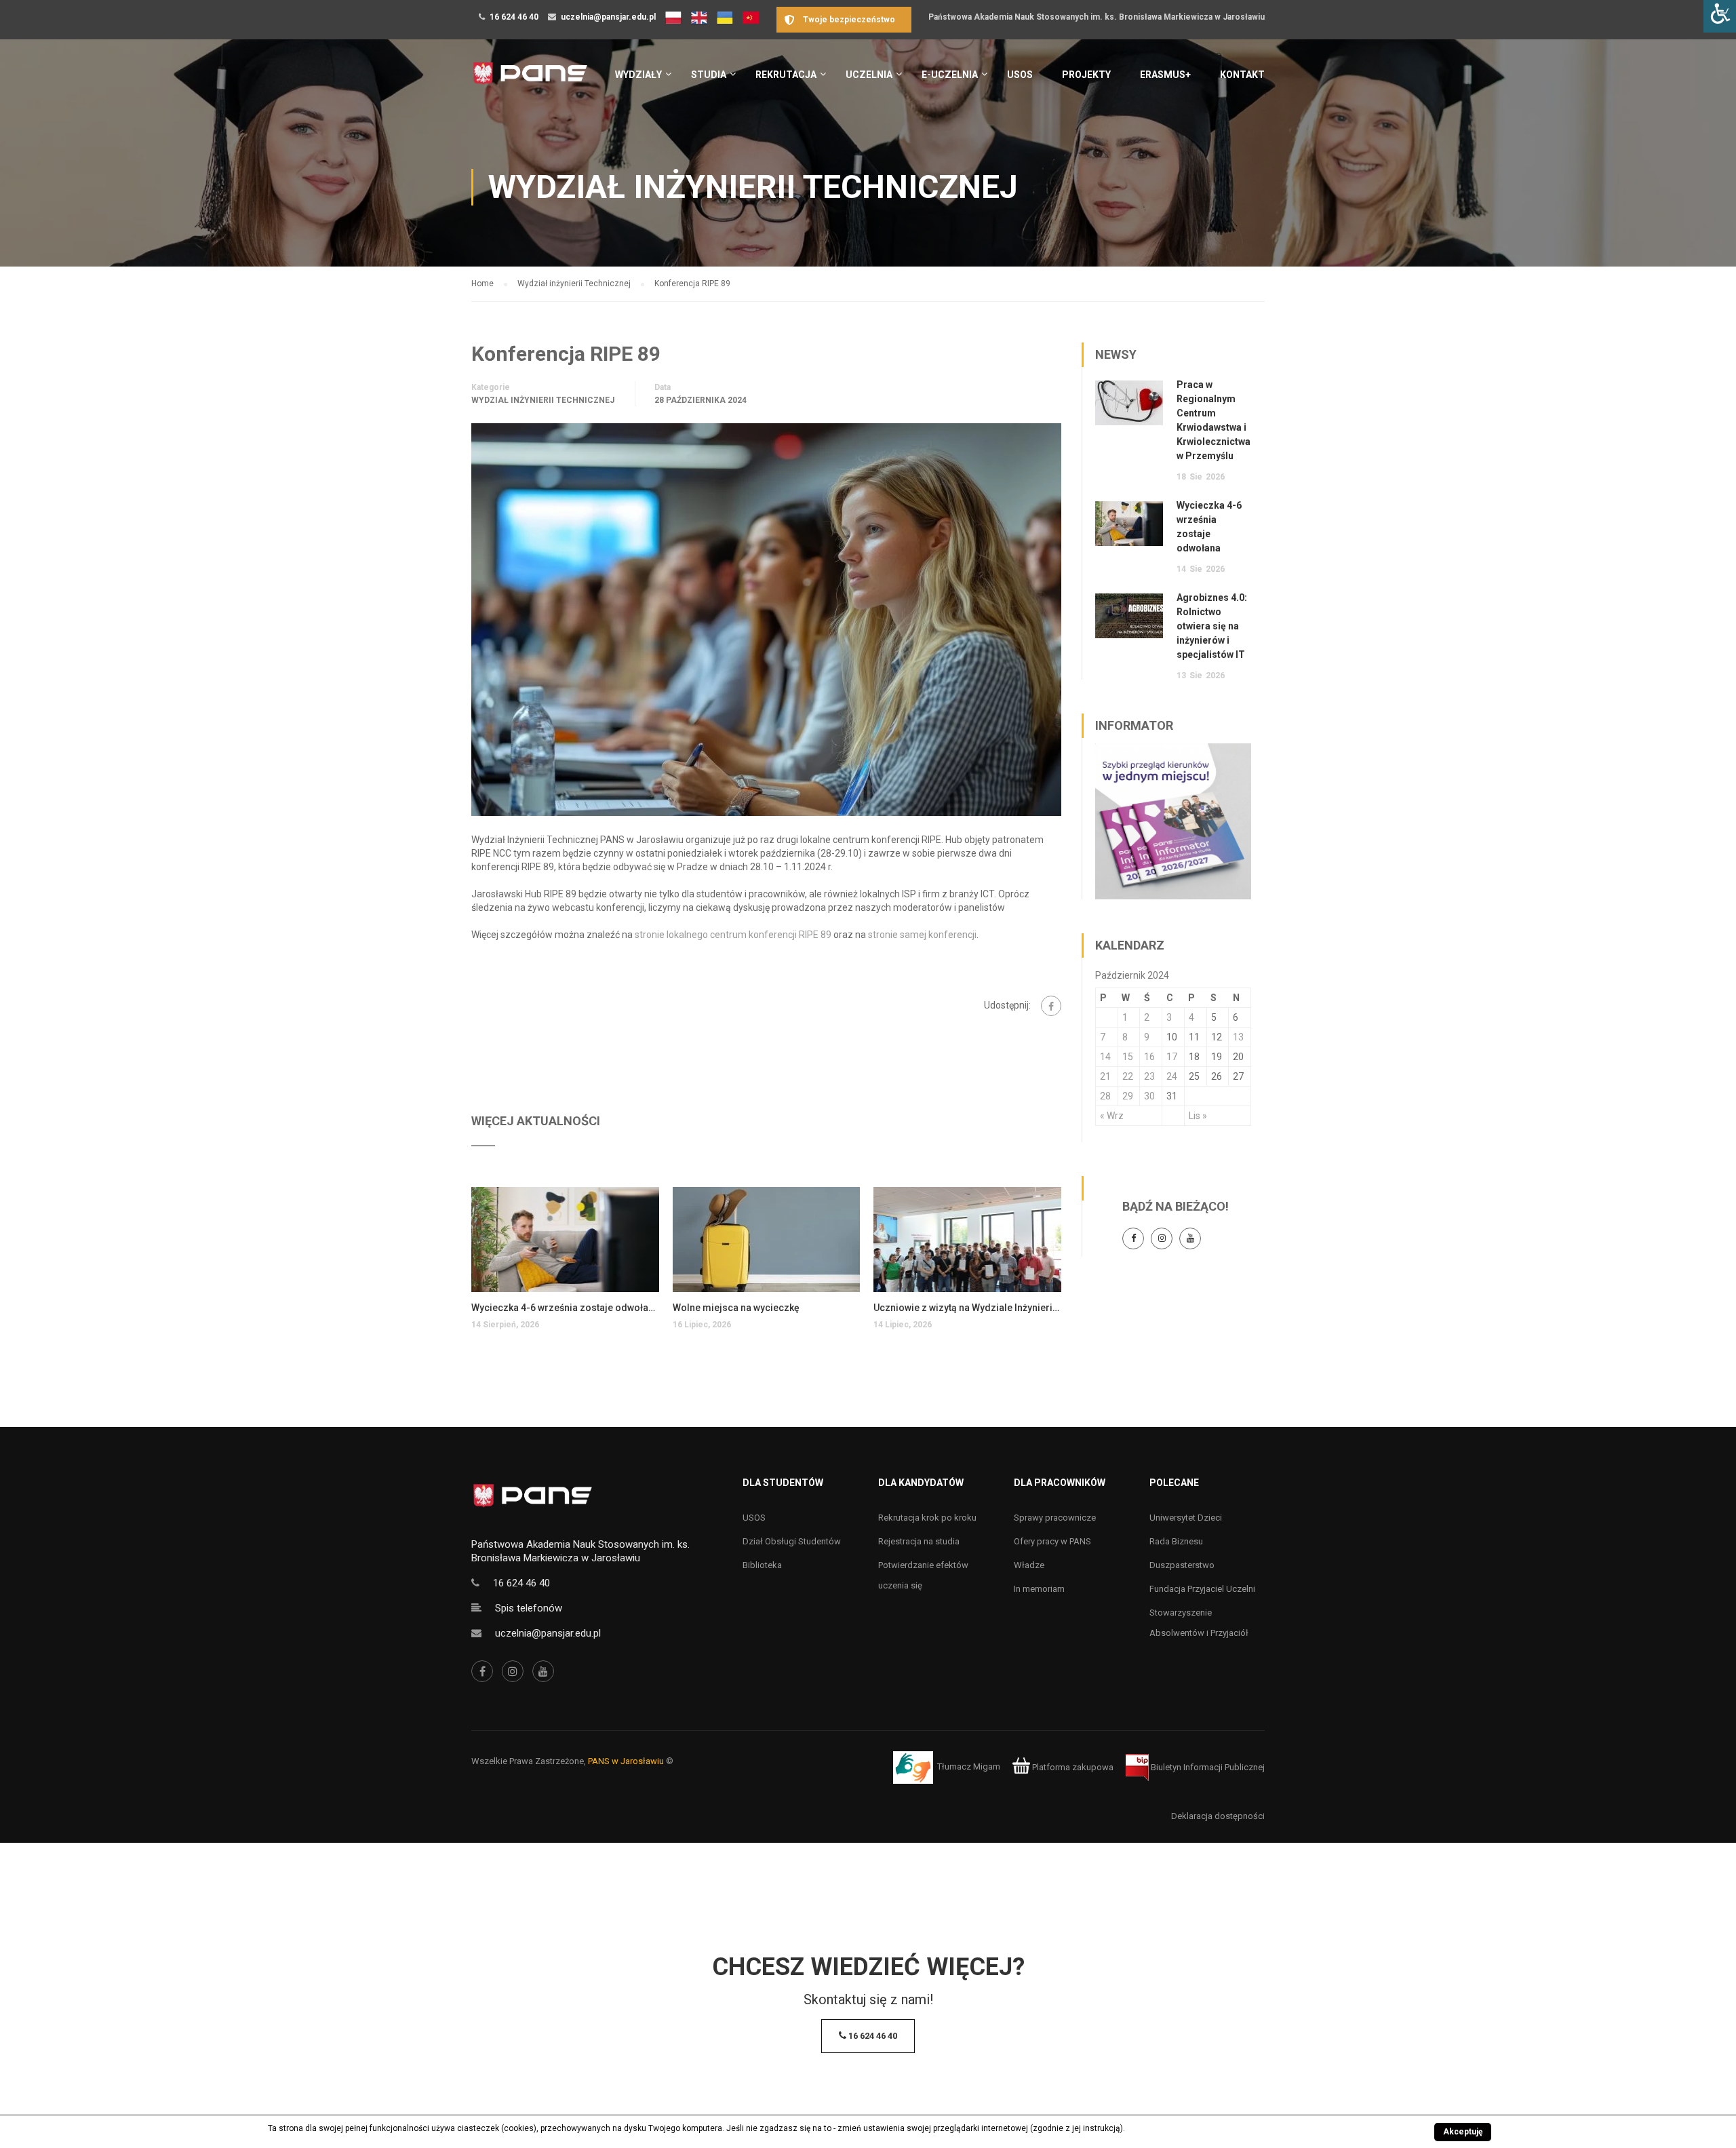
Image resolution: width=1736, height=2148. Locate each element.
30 (1149, 1096)
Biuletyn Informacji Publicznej (1207, 1767)
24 (1172, 1076)
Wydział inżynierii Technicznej (543, 400)
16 (1149, 1057)
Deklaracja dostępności (1218, 1816)
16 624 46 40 (514, 17)
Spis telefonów (529, 1608)
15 (1128, 1057)
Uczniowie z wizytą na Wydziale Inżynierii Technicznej (967, 1308)
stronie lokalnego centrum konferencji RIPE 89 (733, 935)
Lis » (1198, 1116)
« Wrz (1112, 1116)
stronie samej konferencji (922, 935)
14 (1105, 1057)
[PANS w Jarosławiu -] (530, 80)
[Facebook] (1051, 1006)
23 (1149, 1076)
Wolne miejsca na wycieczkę (736, 1308)
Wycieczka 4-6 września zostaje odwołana (565, 1308)
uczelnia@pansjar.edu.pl (608, 17)
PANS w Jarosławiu (626, 1761)
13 (1238, 1037)
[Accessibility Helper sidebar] (1720, 16)
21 (1105, 1076)
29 (1128, 1096)
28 (1105, 1096)
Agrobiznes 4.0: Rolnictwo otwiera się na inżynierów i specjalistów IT (1212, 626)
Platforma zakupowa (1072, 1767)
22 (1128, 1076)
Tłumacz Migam (969, 1767)
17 (1172, 1057)
